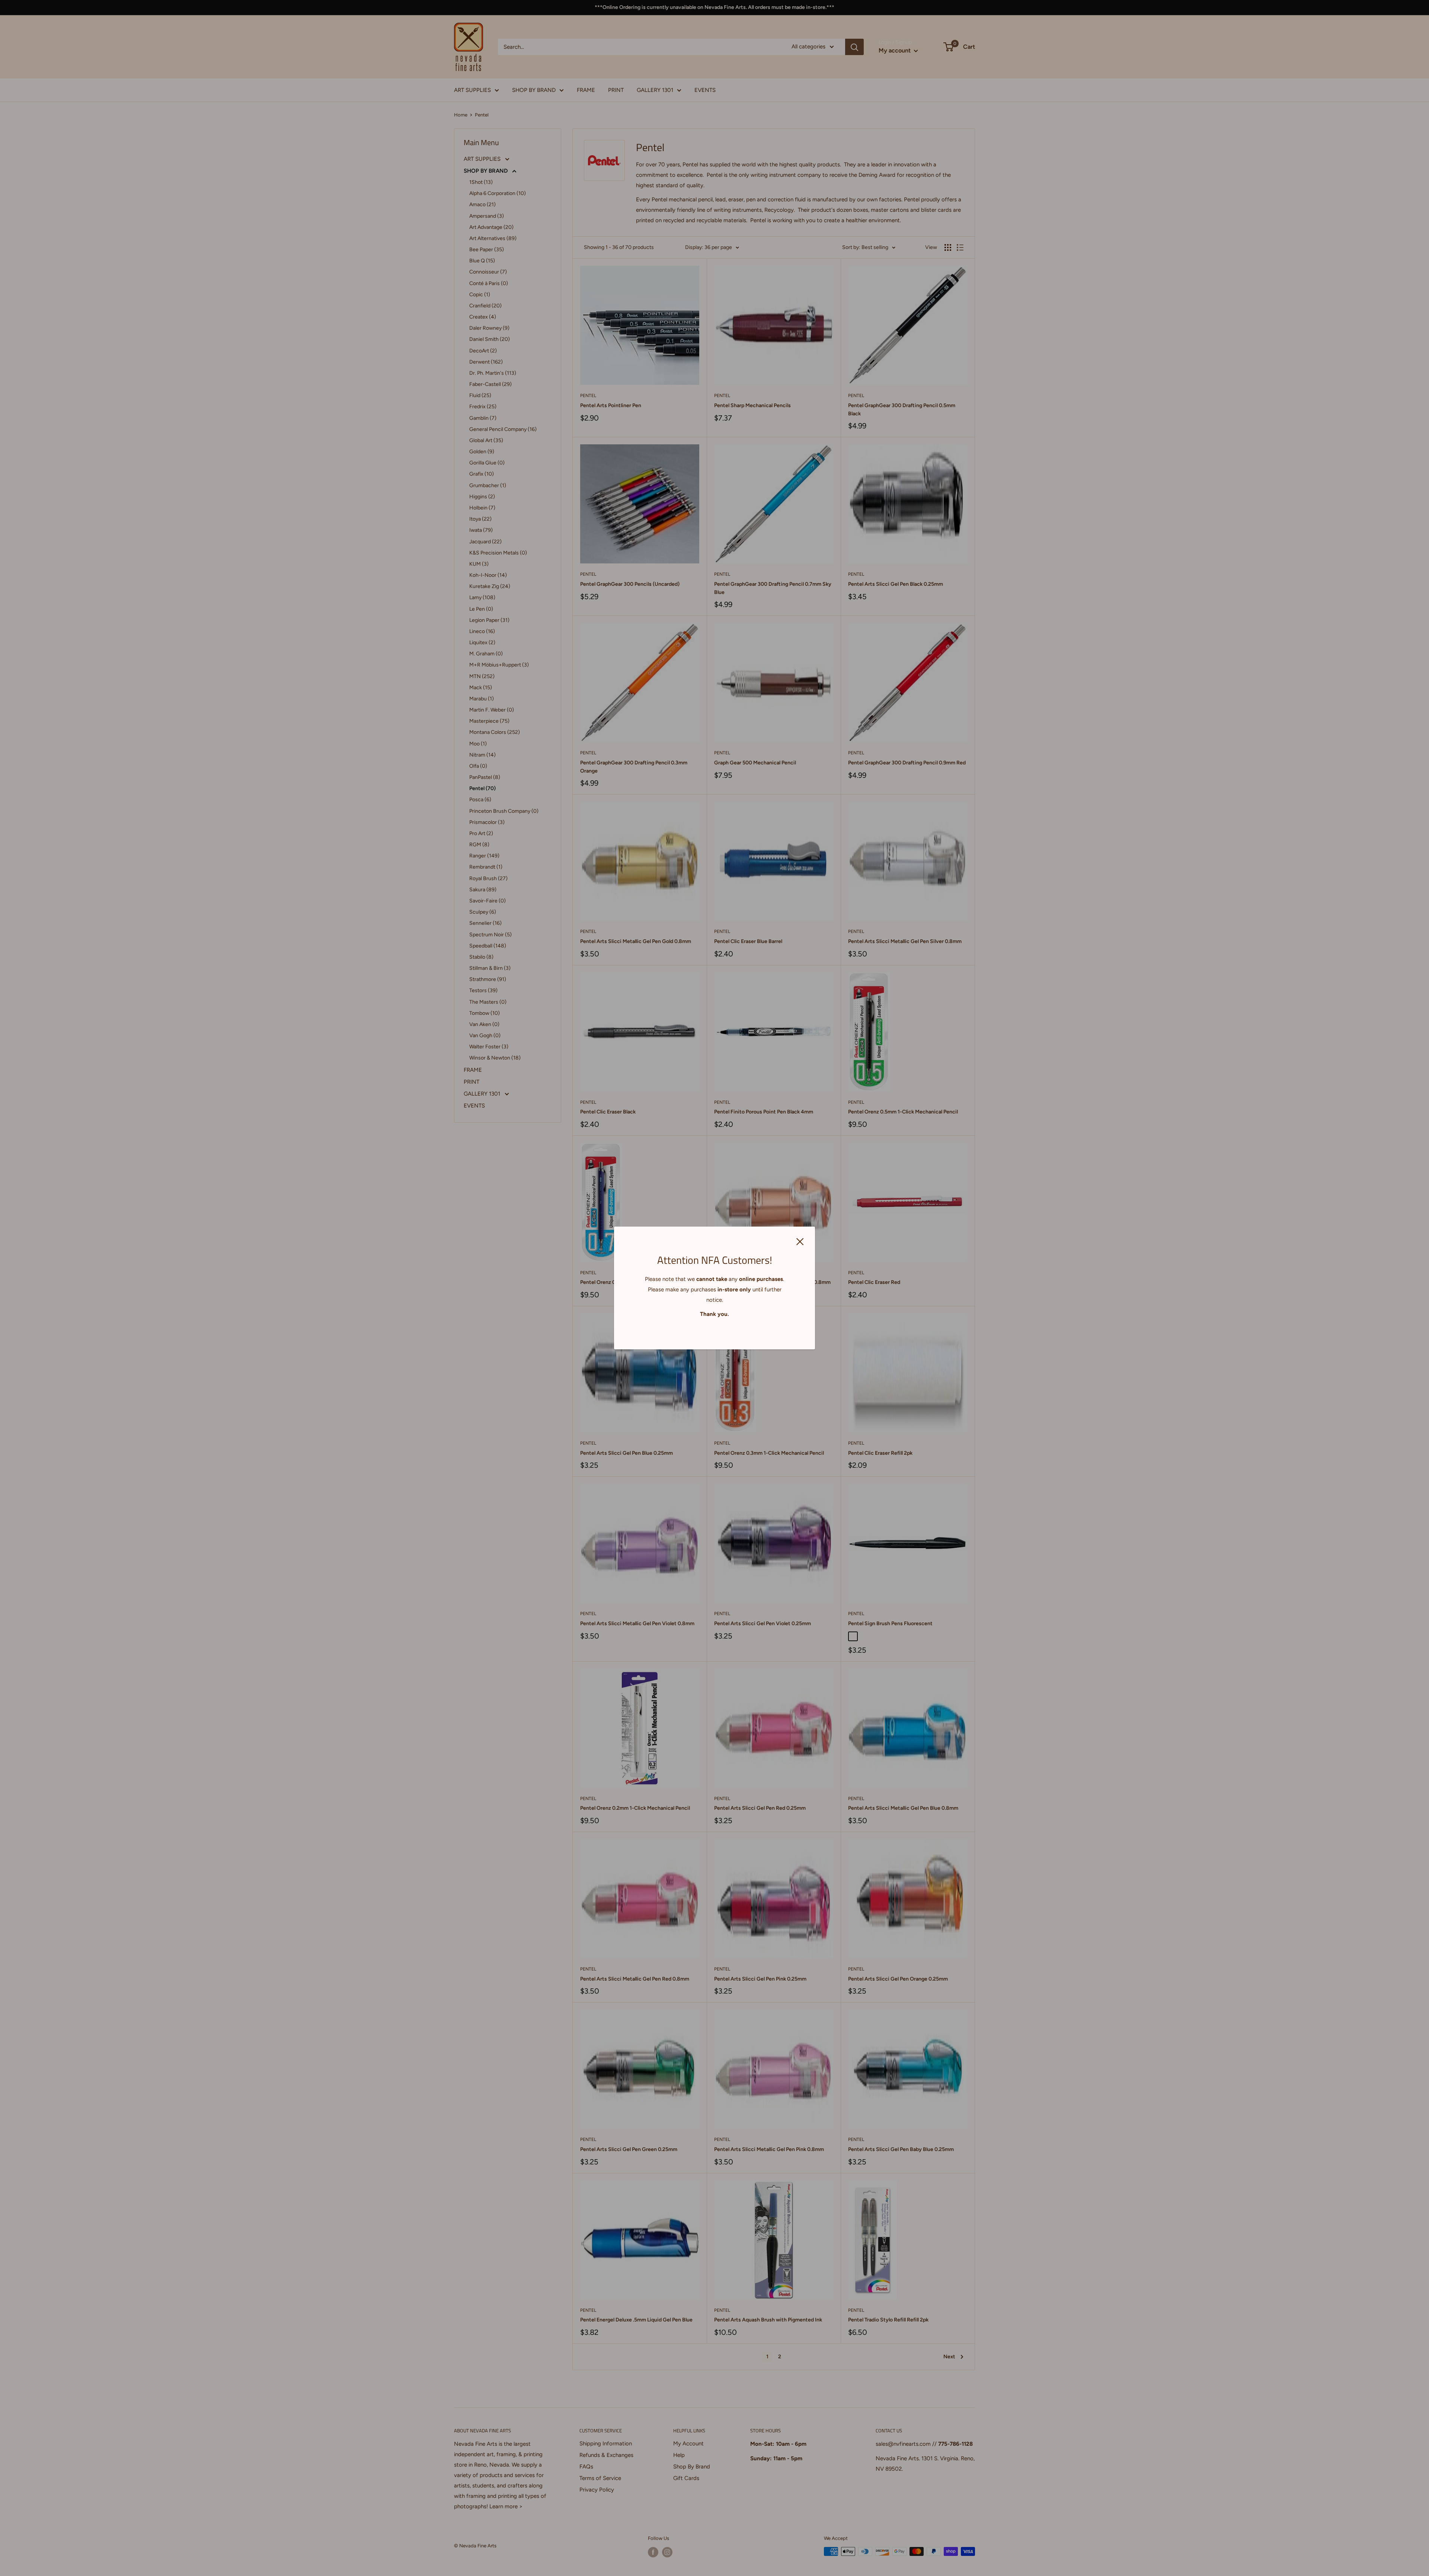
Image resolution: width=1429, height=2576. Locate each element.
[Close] (800, 1241)
